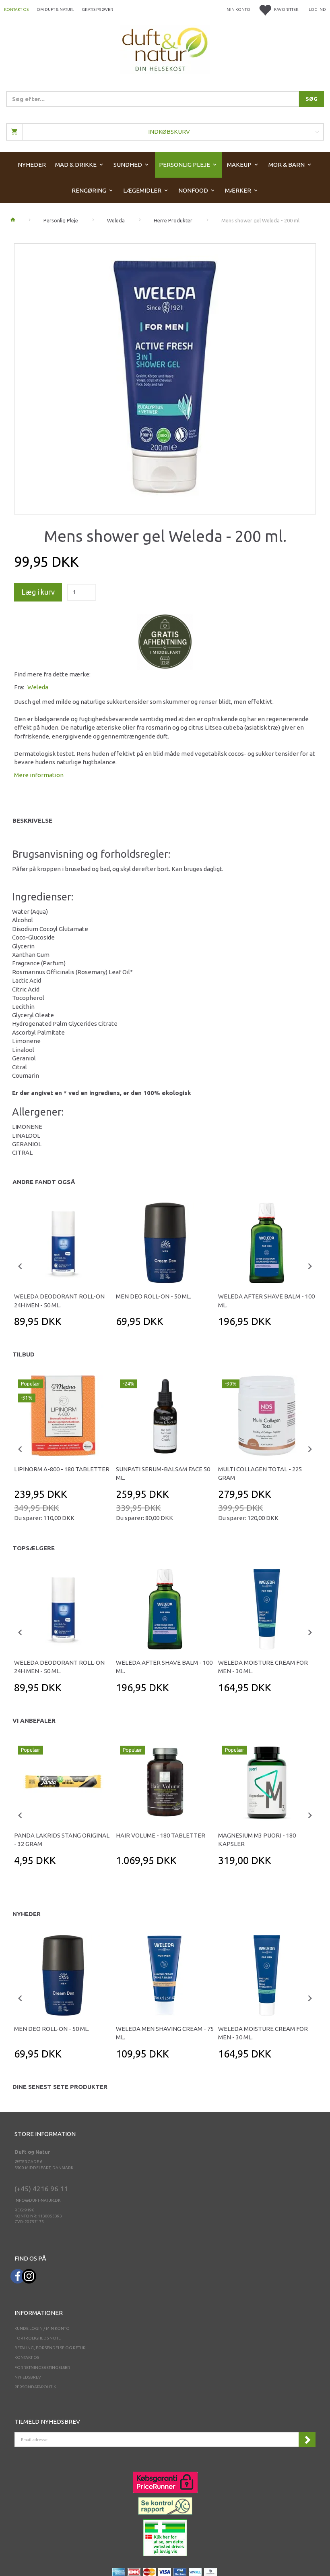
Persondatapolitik (35, 2387)
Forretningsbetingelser (42, 2368)
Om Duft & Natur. (55, 9)
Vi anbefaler (34, 1720)
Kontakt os (16, 9)
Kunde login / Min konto (42, 2328)
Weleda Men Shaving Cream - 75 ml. (165, 2033)
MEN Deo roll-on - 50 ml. (154, 1296)
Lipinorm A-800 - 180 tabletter (62, 1469)
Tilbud (24, 1354)
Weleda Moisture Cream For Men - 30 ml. (263, 1667)
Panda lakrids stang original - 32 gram (62, 1840)
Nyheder (27, 1914)
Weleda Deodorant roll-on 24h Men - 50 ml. (59, 1300)
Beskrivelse (32, 820)
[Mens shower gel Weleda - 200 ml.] (165, 377)
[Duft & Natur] (165, 49)
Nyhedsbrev (28, 2377)
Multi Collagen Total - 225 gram (260, 1473)
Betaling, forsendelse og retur (50, 2348)
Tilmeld (307, 2440)
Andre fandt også (44, 1182)
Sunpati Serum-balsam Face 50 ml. (163, 1473)
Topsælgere (34, 1548)
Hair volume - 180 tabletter (161, 1835)
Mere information (39, 775)
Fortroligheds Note (38, 2338)
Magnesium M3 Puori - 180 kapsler (257, 1840)
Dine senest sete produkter (60, 2087)
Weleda (38, 687)
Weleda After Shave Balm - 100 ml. (266, 1300)
